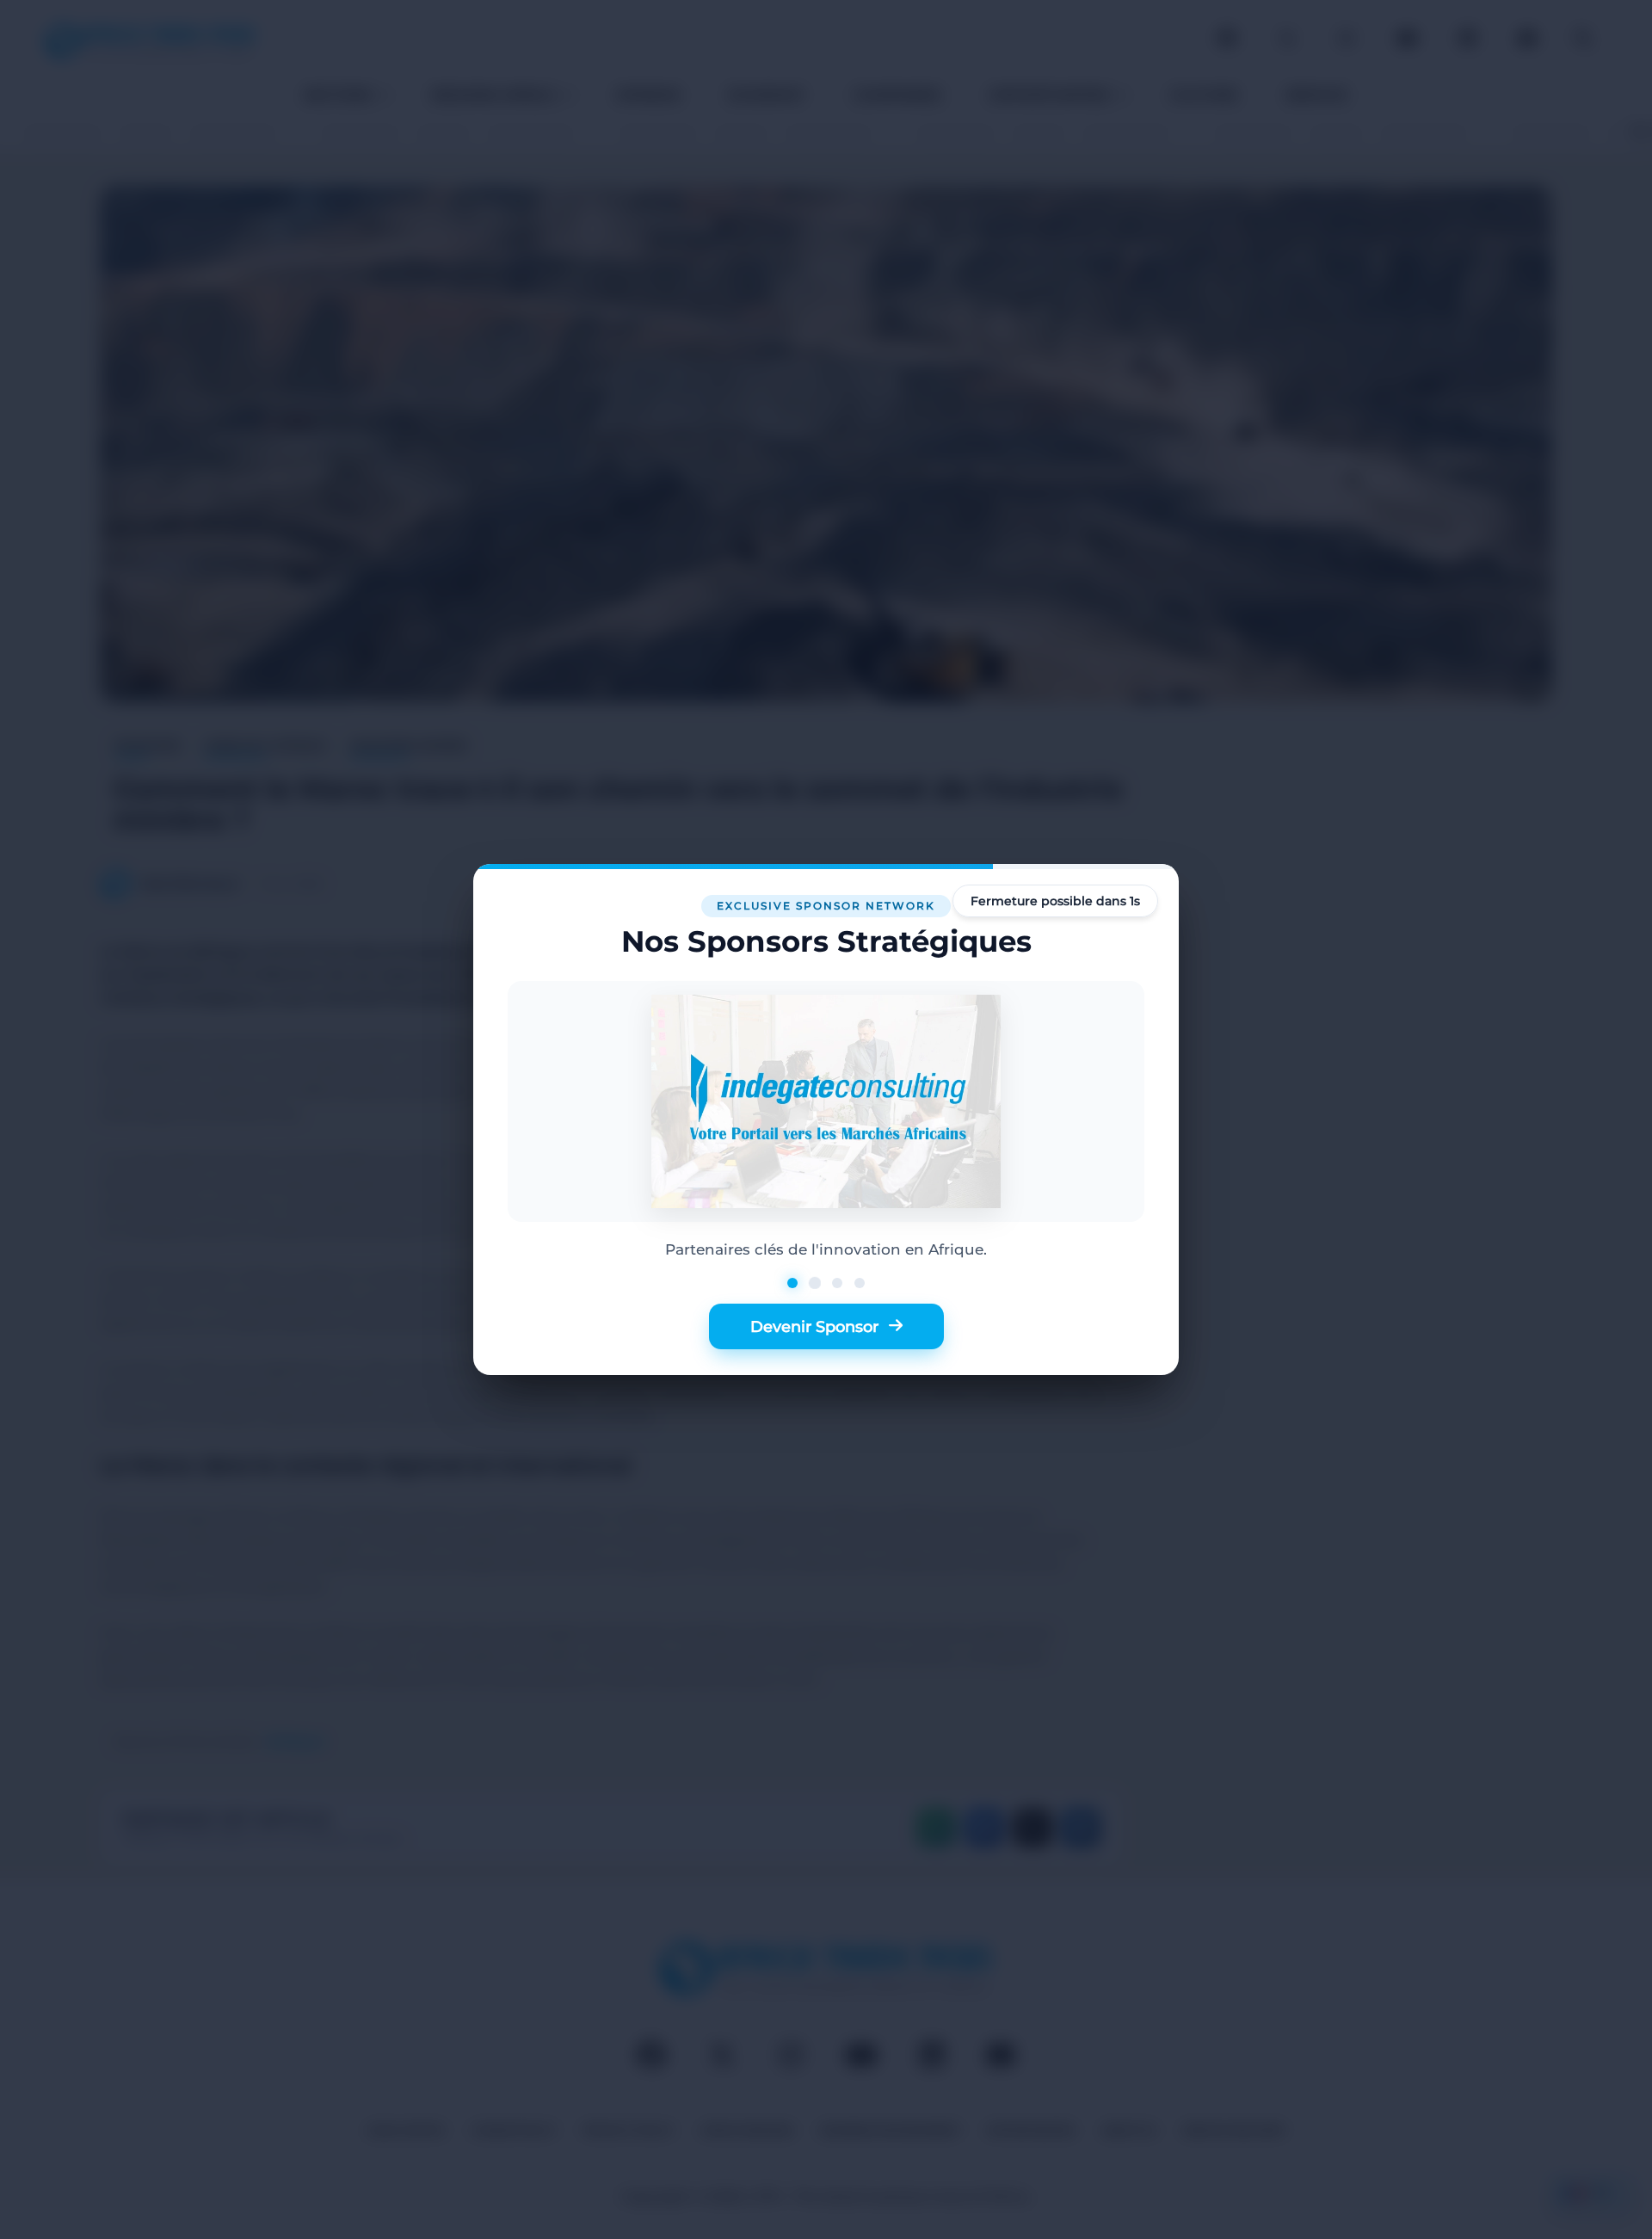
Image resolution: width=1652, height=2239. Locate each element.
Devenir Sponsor (814, 1326)
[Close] (1139, 904)
